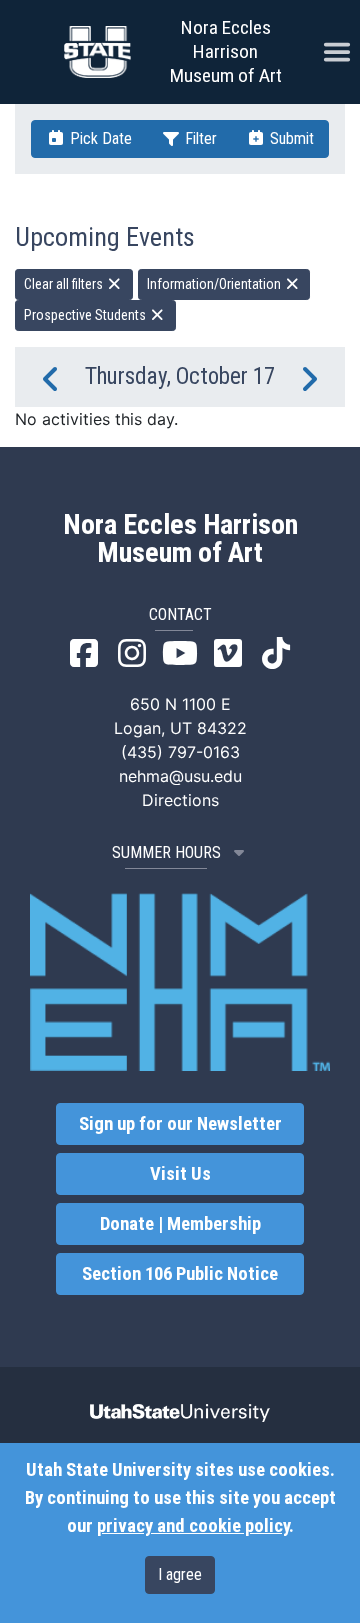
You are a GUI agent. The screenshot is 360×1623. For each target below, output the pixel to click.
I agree (180, 1574)
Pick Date (99, 138)
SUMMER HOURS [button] (166, 852)
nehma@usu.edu (180, 776)
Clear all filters (65, 284)
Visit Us (180, 1174)
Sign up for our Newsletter (180, 1124)
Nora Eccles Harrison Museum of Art (226, 51)
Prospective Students (86, 315)
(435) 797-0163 (180, 752)
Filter (199, 138)
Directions (180, 800)
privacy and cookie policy (193, 1526)
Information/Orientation (215, 284)
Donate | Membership (180, 1224)
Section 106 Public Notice (180, 1274)
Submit (290, 138)
